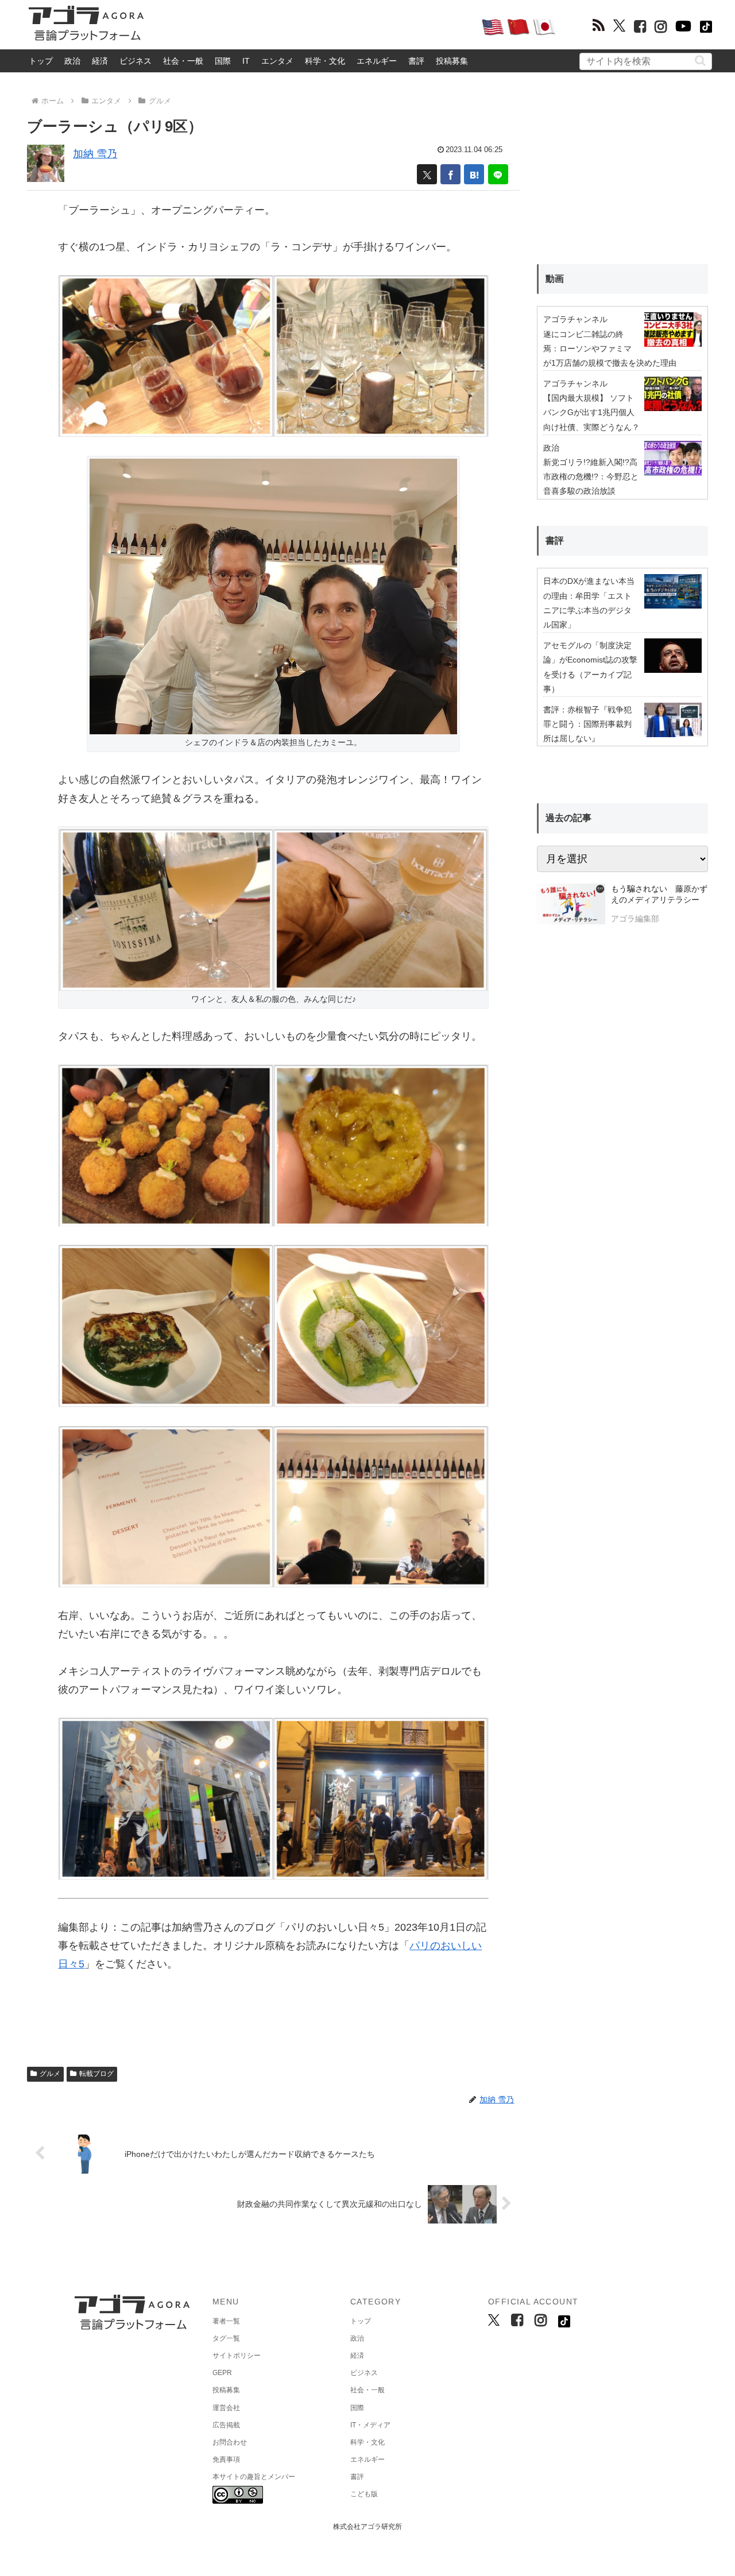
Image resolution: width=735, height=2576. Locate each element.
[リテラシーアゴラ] (571, 905)
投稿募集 (452, 61)
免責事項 (226, 2459)
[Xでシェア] (427, 174)
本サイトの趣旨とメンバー (254, 2477)
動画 (555, 279)
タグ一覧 (226, 2338)
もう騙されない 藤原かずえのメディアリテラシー (659, 894)
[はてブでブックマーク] (474, 174)
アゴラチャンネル (575, 319)
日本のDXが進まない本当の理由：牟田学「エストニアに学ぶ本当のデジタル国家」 (589, 603)
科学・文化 (325, 61)
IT (246, 61)
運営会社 (226, 2408)
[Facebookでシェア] (450, 174)
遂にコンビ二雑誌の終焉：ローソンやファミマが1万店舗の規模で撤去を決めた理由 (610, 348)
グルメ (50, 2074)
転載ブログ (96, 2074)
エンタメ (277, 61)
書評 (416, 61)
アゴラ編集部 (635, 919)
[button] (700, 61)
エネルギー (377, 61)
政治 (72, 61)
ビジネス (136, 61)
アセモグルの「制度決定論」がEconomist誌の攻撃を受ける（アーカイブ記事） (590, 667)
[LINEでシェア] (498, 174)
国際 (223, 61)
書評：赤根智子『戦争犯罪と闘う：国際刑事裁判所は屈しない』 (587, 724)
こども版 (364, 2494)
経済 (100, 61)
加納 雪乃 (95, 154)
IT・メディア (370, 2425)
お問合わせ (230, 2442)
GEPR (222, 2373)
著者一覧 (226, 2321)
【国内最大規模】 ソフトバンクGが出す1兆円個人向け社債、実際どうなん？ (591, 412)
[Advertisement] (312, 26)
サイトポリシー (237, 2356)
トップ (41, 61)
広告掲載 (226, 2425)
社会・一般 (183, 61)
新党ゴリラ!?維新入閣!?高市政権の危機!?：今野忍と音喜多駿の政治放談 (591, 477)
